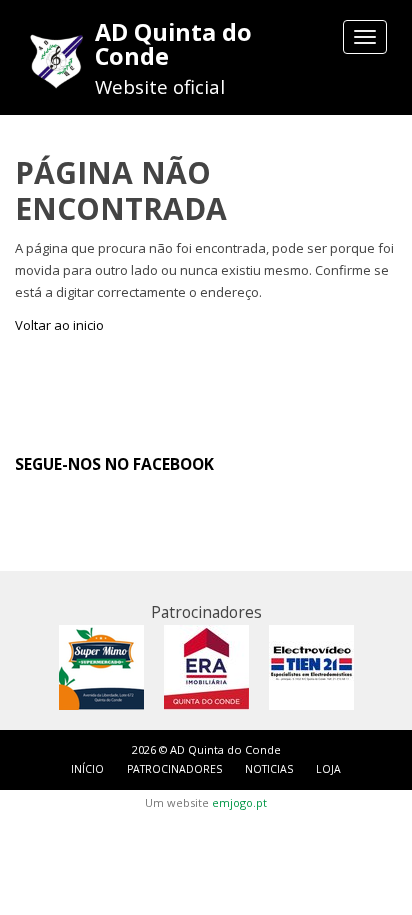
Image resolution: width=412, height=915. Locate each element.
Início (87, 769)
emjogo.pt (239, 802)
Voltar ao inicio (59, 325)
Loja (328, 769)
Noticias (269, 769)
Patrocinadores (174, 769)
